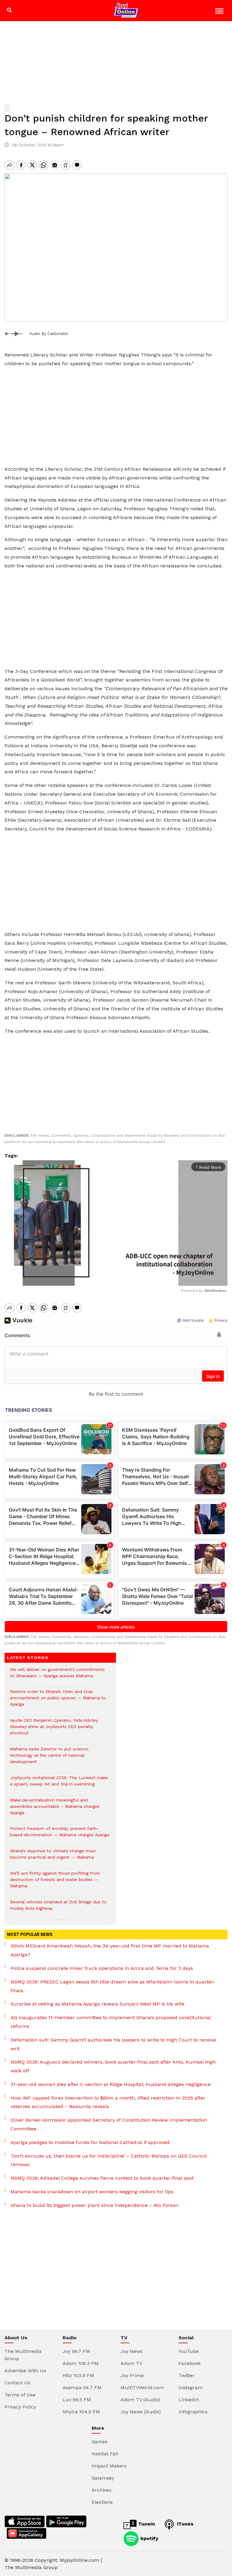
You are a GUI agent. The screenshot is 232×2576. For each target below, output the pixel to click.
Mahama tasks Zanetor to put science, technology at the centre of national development (50, 1758)
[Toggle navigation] (220, 12)
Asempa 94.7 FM (82, 2388)
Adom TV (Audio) (140, 2400)
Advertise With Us (25, 2371)
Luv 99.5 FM (77, 2400)
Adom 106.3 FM (81, 2363)
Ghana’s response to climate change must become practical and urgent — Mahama (53, 1857)
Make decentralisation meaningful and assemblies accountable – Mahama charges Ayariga (55, 1809)
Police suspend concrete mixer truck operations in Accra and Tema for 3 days (102, 1968)
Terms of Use (20, 2395)
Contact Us (17, 2383)
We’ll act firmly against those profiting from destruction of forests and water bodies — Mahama (55, 1883)
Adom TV (131, 2363)
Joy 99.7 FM (76, 2351)
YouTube (189, 2351)
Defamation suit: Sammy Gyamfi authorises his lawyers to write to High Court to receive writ (113, 2044)
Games (100, 2442)
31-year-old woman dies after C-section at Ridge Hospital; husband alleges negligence (111, 2084)
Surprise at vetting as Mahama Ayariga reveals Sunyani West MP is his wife (97, 2004)
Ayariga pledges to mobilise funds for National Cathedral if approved (90, 2142)
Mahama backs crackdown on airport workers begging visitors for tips (92, 2192)
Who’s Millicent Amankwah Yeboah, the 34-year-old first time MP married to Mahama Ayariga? (110, 1950)
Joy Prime (132, 2375)
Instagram (190, 2388)
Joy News (132, 2351)
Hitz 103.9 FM (78, 2375)
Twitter (187, 2375)
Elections (102, 2502)
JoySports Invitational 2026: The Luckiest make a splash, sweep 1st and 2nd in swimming (59, 1784)
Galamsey (103, 2478)
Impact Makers (109, 2466)
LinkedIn (189, 2400)
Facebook (190, 2363)
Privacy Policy (20, 2407)
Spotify (148, 2538)
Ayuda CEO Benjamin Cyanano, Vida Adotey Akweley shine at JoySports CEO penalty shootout (54, 1730)
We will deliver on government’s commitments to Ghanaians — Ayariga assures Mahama (57, 1676)
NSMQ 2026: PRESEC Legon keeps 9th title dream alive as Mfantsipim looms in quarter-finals (113, 1986)
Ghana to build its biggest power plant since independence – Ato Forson (94, 2205)
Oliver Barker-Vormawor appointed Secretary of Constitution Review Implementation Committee (109, 2124)
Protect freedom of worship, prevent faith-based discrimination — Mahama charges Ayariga (60, 1835)
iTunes (184, 2524)
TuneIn (146, 2524)
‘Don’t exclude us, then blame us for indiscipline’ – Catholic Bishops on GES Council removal (108, 2160)
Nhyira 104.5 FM (81, 2412)
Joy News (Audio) (141, 2412)
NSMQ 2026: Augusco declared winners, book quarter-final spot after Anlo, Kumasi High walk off (113, 2066)
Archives (101, 2490)
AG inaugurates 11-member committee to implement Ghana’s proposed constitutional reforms (111, 2022)
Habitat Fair (105, 2454)
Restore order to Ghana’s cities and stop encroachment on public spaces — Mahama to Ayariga (58, 1701)
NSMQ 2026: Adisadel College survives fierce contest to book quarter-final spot (102, 2178)
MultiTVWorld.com (142, 2388)
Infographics (193, 2412)
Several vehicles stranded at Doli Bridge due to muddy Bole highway (58, 1908)
